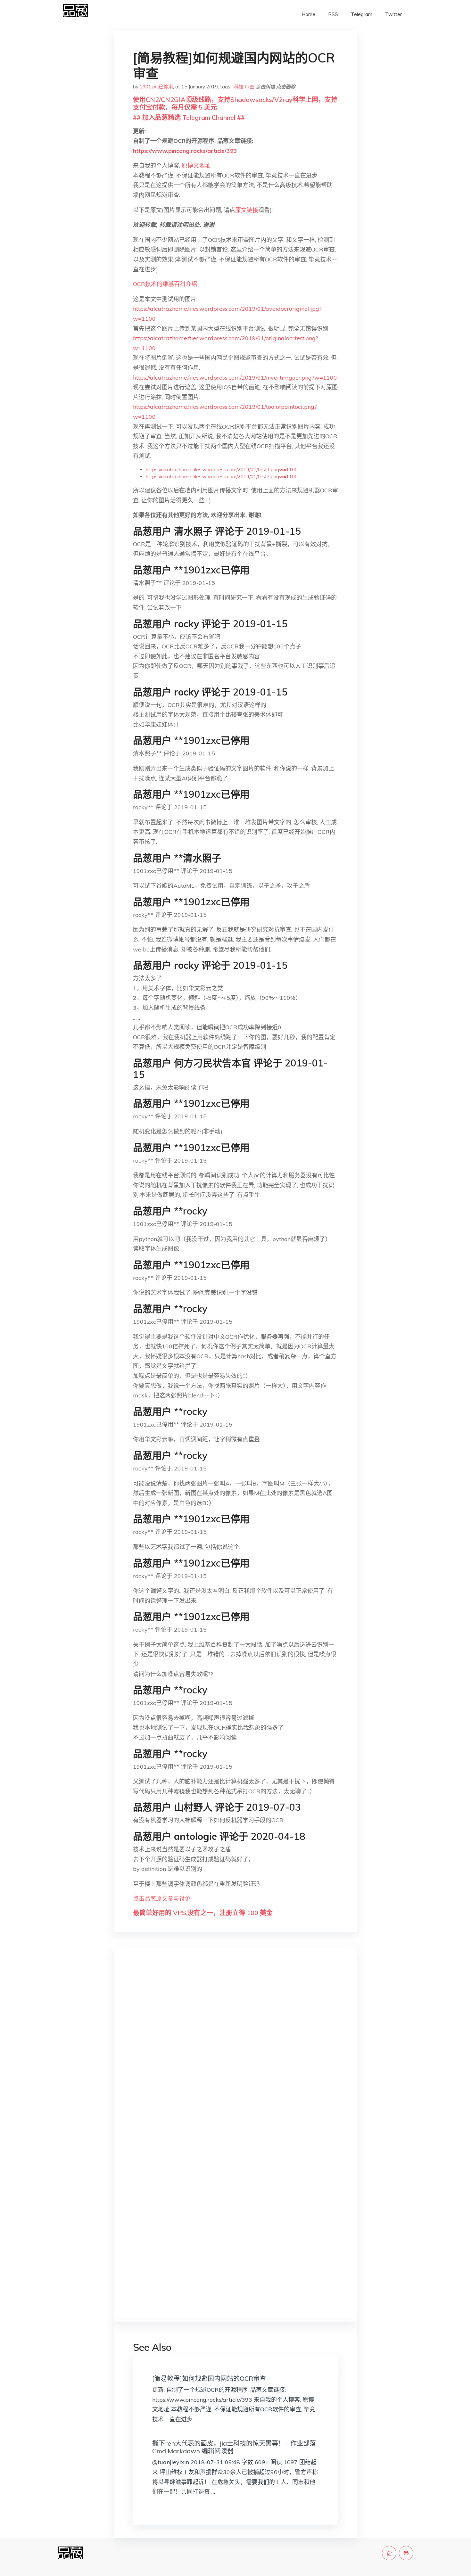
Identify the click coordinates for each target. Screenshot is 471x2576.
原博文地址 (196, 165)
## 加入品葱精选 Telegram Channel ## (189, 117)
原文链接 (247, 210)
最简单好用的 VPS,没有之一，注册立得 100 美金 (203, 1913)
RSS (333, 14)
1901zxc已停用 (156, 87)
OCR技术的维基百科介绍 (165, 284)
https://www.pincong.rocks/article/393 (185, 151)
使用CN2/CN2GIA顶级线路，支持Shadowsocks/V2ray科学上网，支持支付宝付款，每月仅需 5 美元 (235, 103)
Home (308, 14)
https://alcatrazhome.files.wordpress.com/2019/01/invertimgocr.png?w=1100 (235, 378)
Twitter (393, 14)
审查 (250, 87)
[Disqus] (235, 2054)
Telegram (362, 14)
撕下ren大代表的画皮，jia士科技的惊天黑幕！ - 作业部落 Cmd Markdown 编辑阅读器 (234, 2447)
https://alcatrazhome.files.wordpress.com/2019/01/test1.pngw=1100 (222, 469)
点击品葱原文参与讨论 (162, 1899)
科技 (239, 87)
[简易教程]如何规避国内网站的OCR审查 (209, 2378)
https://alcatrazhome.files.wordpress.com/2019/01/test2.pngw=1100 (222, 477)
